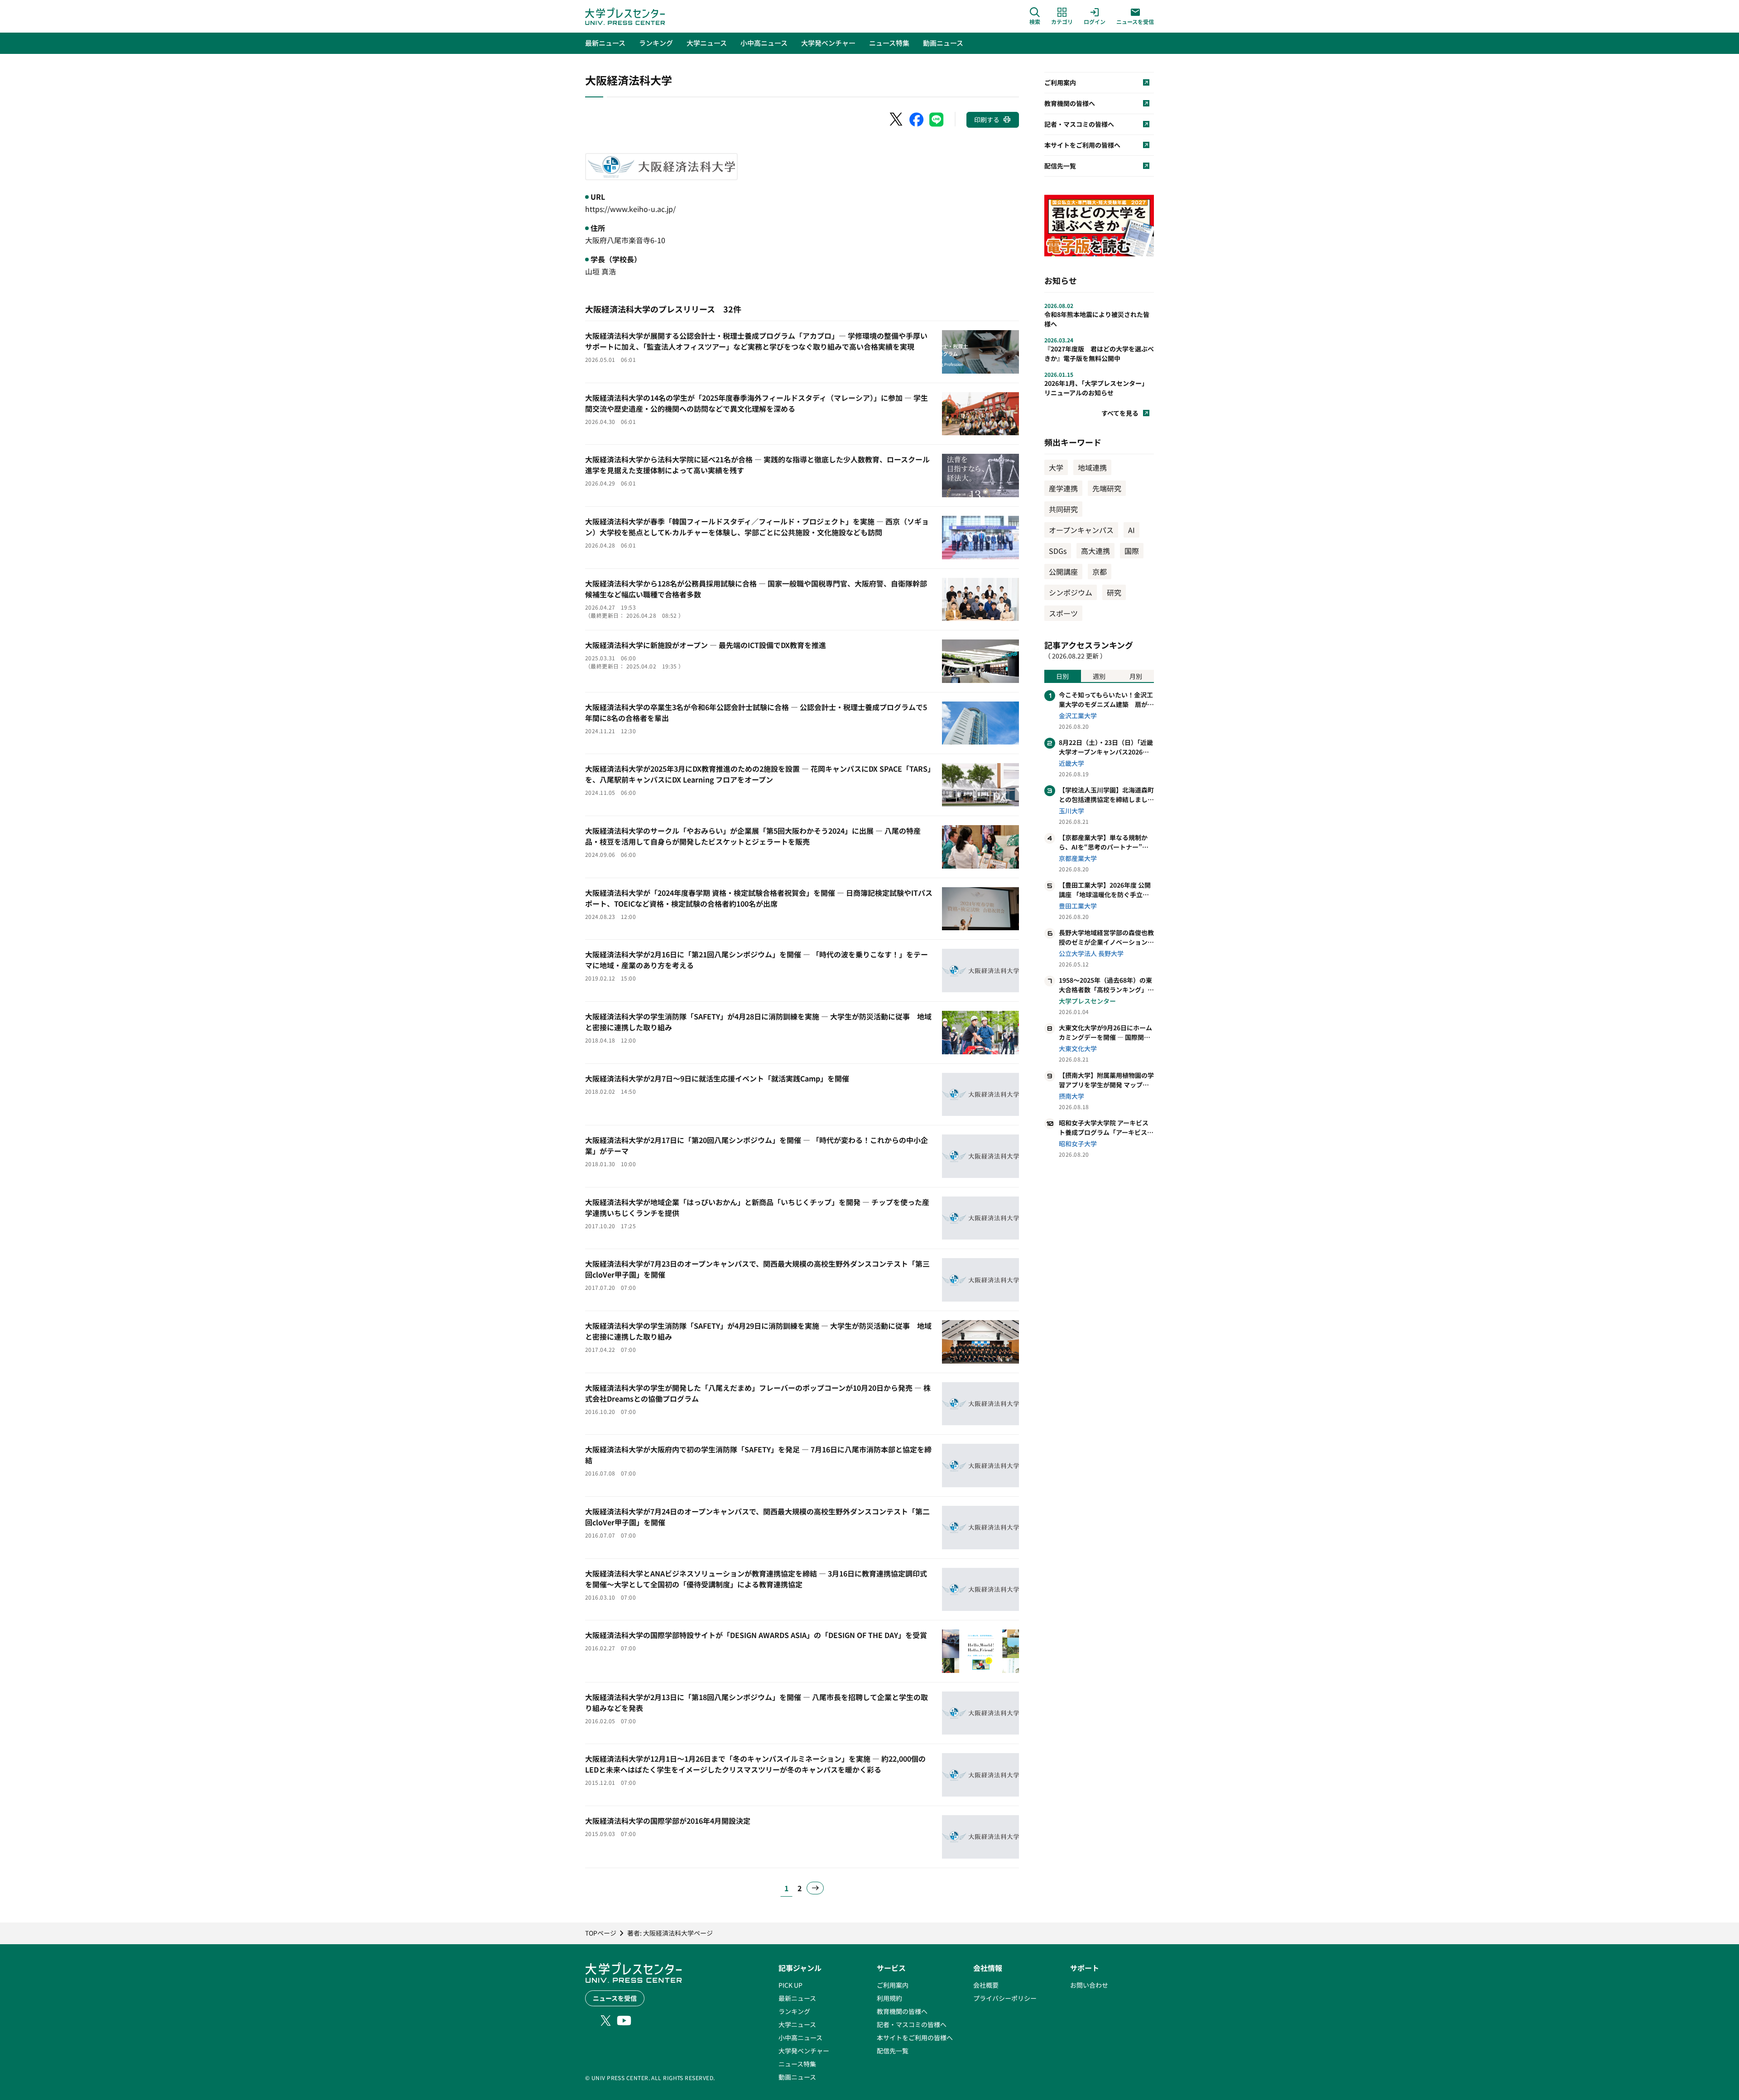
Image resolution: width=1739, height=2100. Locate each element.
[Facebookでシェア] (917, 120)
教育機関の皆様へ (902, 2011)
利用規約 (889, 1998)
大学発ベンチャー (804, 2051)
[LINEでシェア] (937, 120)
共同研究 (1063, 509)
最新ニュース (797, 1998)
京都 (1100, 572)
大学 (1056, 467)
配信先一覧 (893, 2051)
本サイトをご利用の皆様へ (915, 2038)
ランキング (794, 2011)
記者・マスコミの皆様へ (912, 2024)
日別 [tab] (1062, 676)
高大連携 (1095, 551)
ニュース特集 (797, 2064)
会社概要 (986, 1985)
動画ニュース (797, 2077)
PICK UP (790, 1985)
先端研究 (1107, 488)
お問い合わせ (1089, 1985)
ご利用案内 (893, 1985)
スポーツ (1063, 613)
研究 (1114, 592)
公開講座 (1063, 572)
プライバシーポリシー (1005, 1998)
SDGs (1058, 551)
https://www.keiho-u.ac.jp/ (630, 209)
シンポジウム (1071, 592)
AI (1131, 530)
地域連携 (1092, 467)
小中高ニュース (800, 2038)
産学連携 (1063, 488)
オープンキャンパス (1081, 530)
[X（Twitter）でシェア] (897, 120)
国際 (1132, 551)
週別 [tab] (1099, 676)
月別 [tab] (1136, 676)
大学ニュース (797, 2024)
